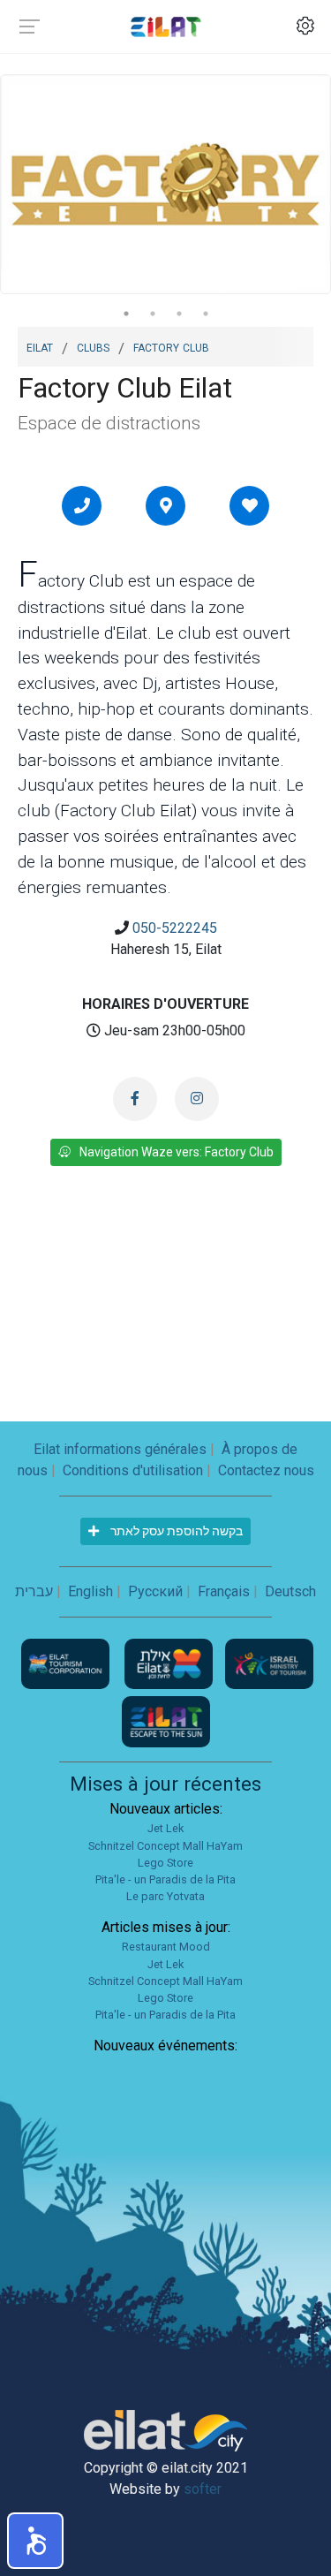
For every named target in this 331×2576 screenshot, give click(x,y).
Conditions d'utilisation (133, 1470)
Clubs (93, 346)
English (90, 1591)
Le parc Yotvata (165, 1896)
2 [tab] (153, 314)
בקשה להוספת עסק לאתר (175, 1531)
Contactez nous (266, 1470)
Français (224, 1591)
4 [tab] (206, 314)
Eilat (40, 346)
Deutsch (290, 1591)
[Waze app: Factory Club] (166, 505)
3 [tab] (179, 314)
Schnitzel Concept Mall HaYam (165, 1846)
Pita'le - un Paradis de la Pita (165, 1879)
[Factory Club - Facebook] (135, 1099)
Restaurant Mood (166, 1947)
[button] (35, 2541)
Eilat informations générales (120, 1449)
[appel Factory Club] (82, 505)
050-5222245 (175, 928)
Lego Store (165, 1863)
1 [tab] (126, 314)
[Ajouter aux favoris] (250, 505)
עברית (34, 1591)
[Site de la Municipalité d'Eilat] (170, 1663)
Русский (155, 1591)
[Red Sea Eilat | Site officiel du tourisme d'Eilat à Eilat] (166, 26)
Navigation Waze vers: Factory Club (177, 1152)
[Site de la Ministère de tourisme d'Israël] (269, 1663)
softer (203, 2489)
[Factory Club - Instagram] (197, 1099)
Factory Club (171, 346)
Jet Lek (165, 1828)
